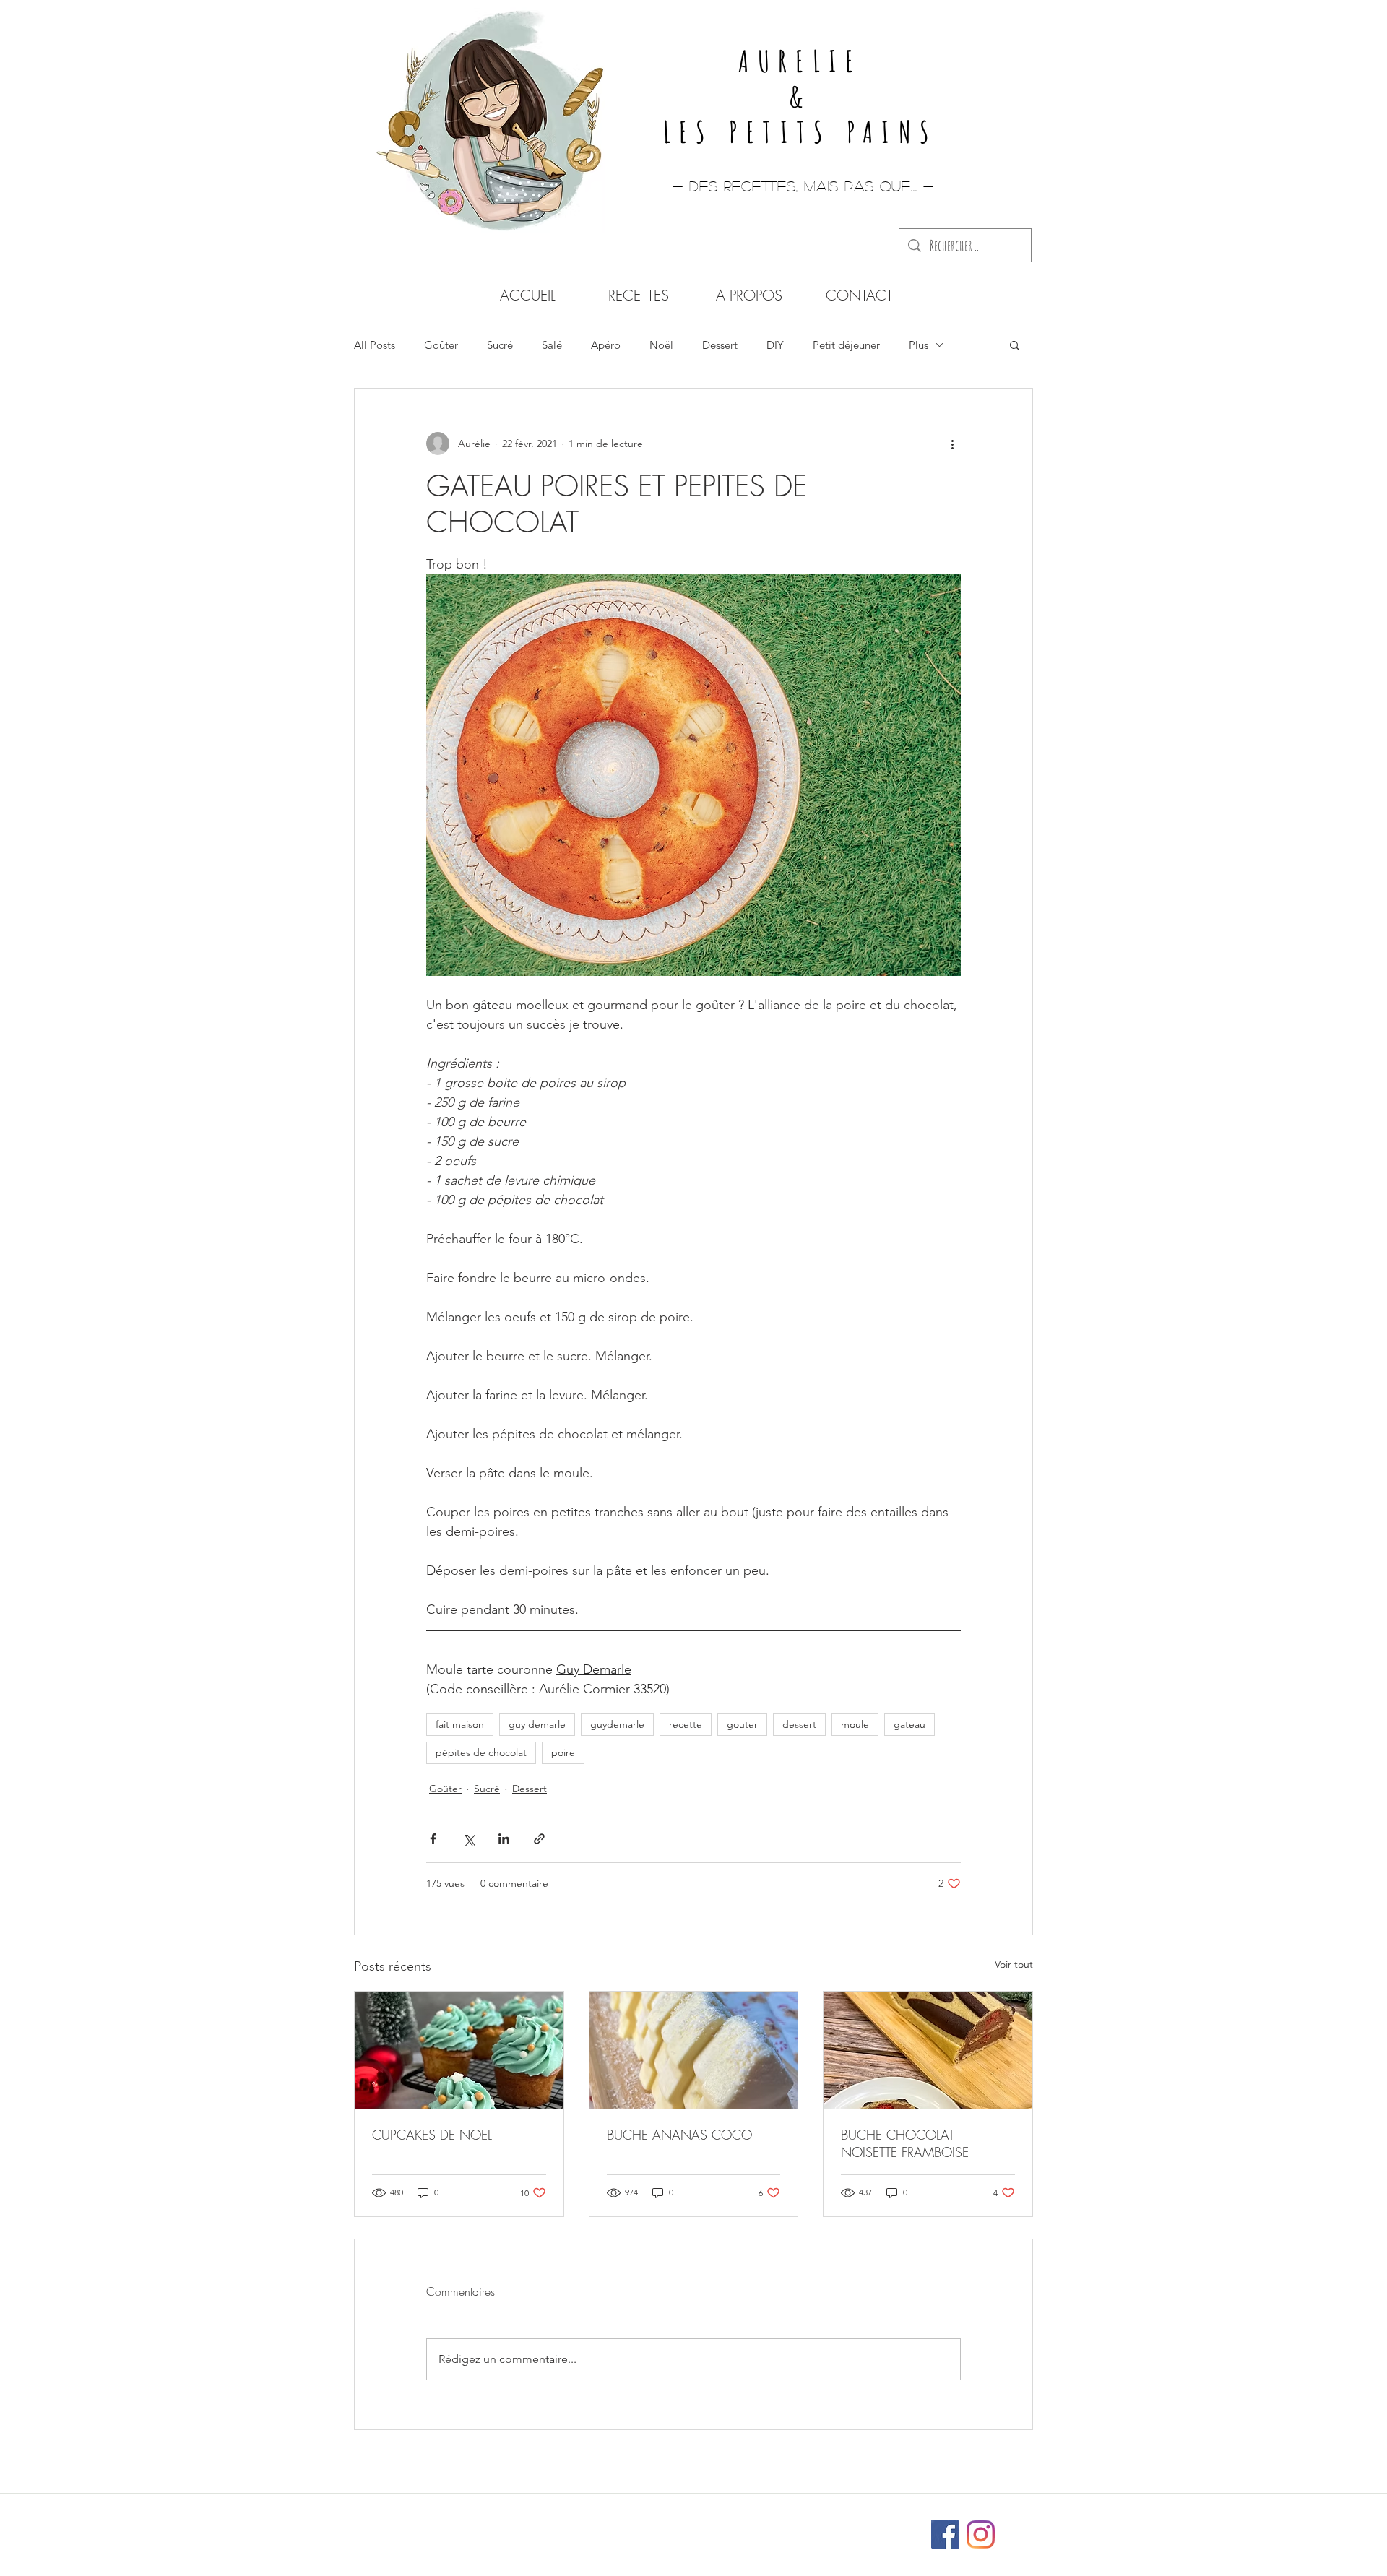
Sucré (500, 345)
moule (855, 1724)
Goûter (441, 345)
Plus (919, 345)
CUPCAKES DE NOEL (432, 2135)
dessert (799, 1724)
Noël (661, 345)
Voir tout (1014, 1964)
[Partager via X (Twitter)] (468, 1839)
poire (563, 1752)
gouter (742, 1724)
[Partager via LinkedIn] (504, 1839)
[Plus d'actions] (952, 444)
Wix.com (789, 2528)
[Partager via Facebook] (433, 1839)
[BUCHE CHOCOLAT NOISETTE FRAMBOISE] (928, 2050)
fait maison (460, 1724)
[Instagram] (981, 2534)
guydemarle (617, 1724)
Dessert (720, 345)
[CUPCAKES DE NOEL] (459, 2050)
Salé (552, 345)
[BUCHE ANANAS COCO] (694, 2050)
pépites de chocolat (481, 1752)
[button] (1015, 345)
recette (686, 1724)
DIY (775, 345)
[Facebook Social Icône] (945, 2534)
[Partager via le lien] (539, 1839)
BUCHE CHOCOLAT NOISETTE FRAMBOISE (905, 2143)
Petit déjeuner (846, 345)
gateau (909, 1724)
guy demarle (537, 1724)
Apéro (606, 345)
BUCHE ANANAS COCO (679, 2135)
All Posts (375, 345)
